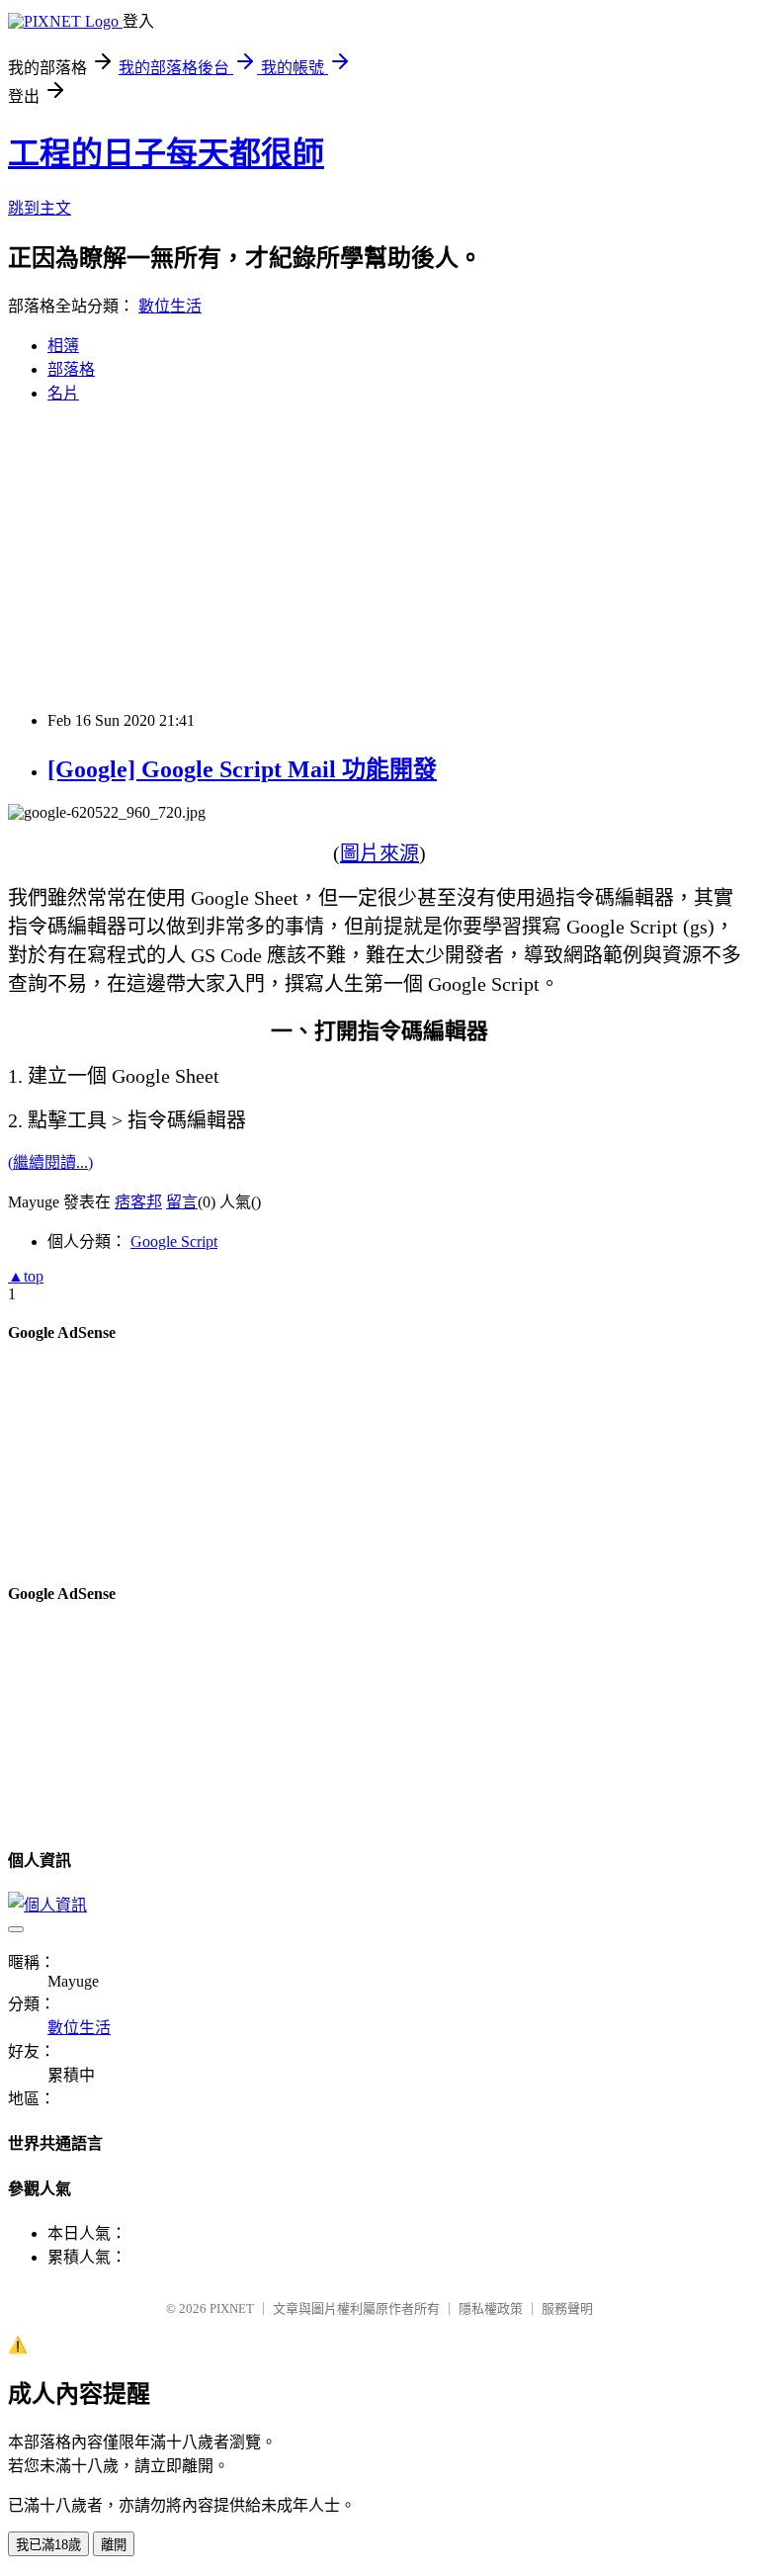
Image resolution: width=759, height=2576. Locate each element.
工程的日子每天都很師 (166, 153)
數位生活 (170, 306)
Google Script (174, 1242)
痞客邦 (138, 1202)
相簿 (63, 346)
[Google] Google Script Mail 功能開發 (242, 769)
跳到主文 (40, 208)
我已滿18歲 (48, 2545)
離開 (114, 2545)
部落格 (71, 369)
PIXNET (232, 2309)
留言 (182, 1202)
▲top (26, 1276)
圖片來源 (379, 853)
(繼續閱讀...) (50, 1162)
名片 (63, 393)
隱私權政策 (491, 2309)
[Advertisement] (379, 558)
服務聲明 (567, 2309)
